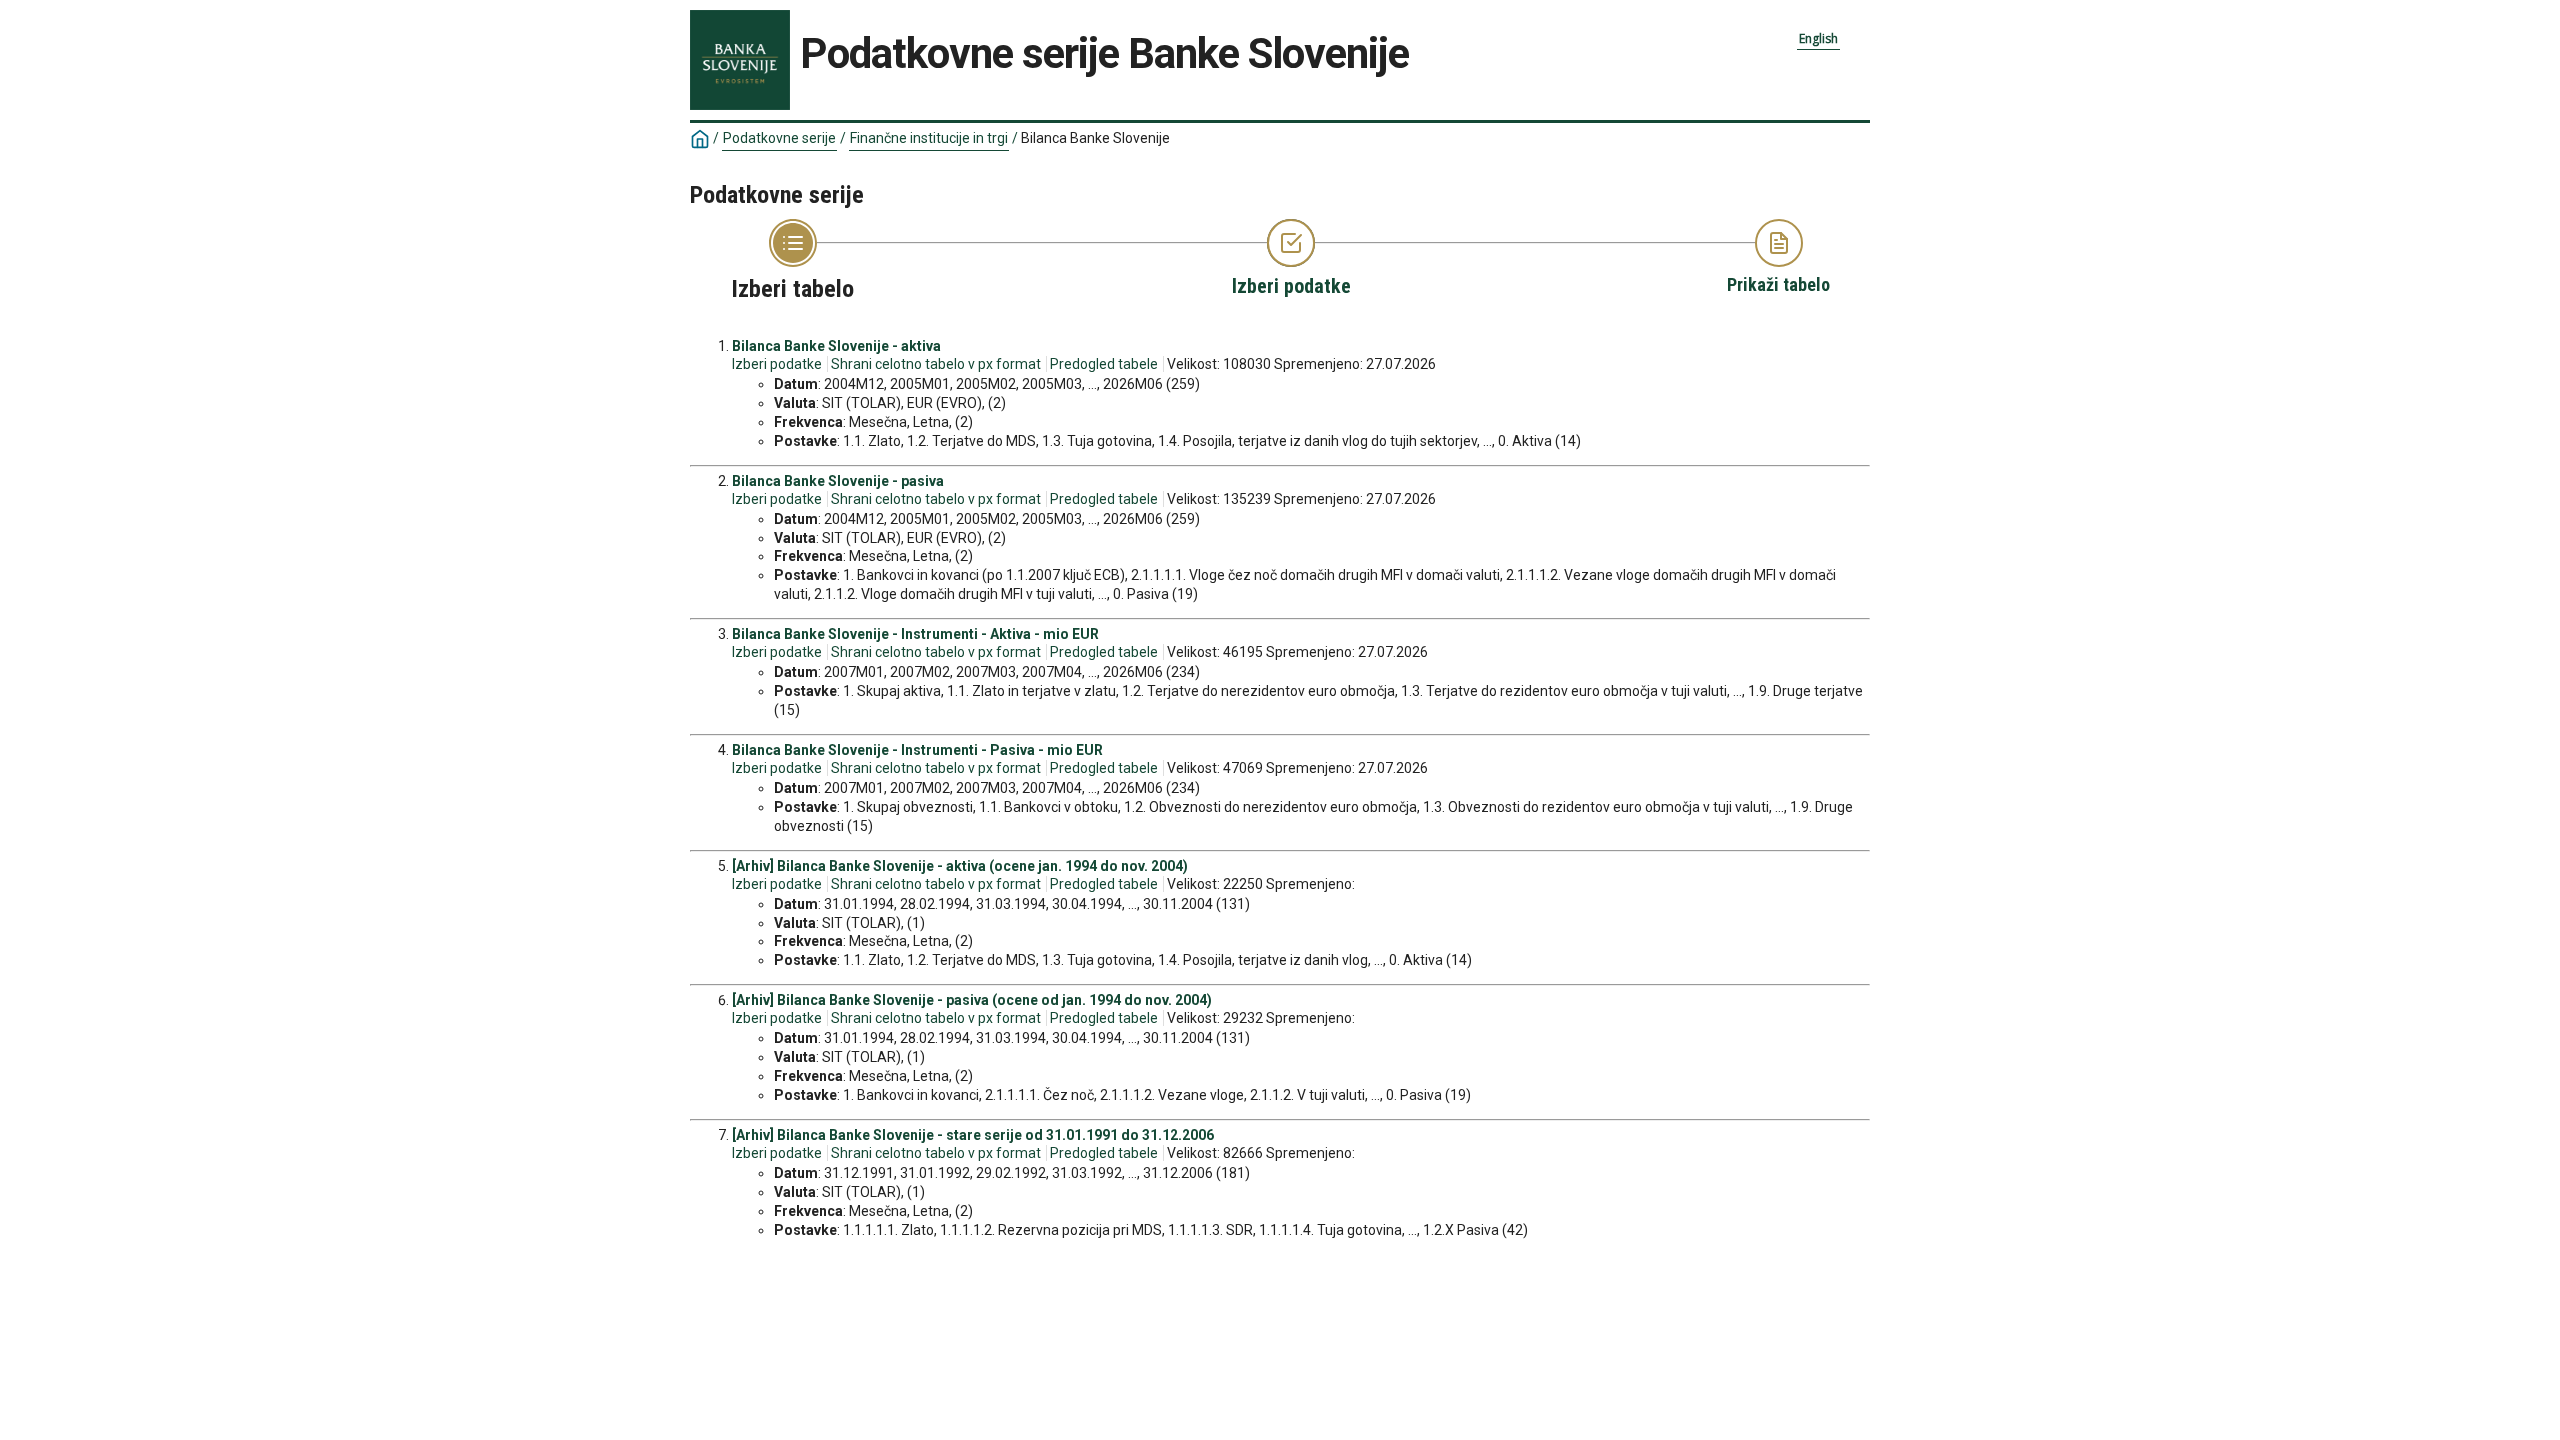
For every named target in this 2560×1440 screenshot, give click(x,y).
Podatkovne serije (779, 138)
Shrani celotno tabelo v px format (936, 364)
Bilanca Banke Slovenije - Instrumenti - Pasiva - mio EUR (917, 750)
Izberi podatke (777, 364)
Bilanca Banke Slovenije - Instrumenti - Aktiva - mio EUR (915, 634)
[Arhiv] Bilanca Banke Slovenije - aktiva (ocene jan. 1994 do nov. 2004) (960, 866)
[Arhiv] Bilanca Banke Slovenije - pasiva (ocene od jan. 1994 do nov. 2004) (972, 1000)
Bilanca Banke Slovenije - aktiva (836, 346)
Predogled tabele (1104, 364)
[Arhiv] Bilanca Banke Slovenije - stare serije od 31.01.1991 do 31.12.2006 (973, 1135)
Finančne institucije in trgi (929, 138)
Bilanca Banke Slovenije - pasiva (838, 481)
